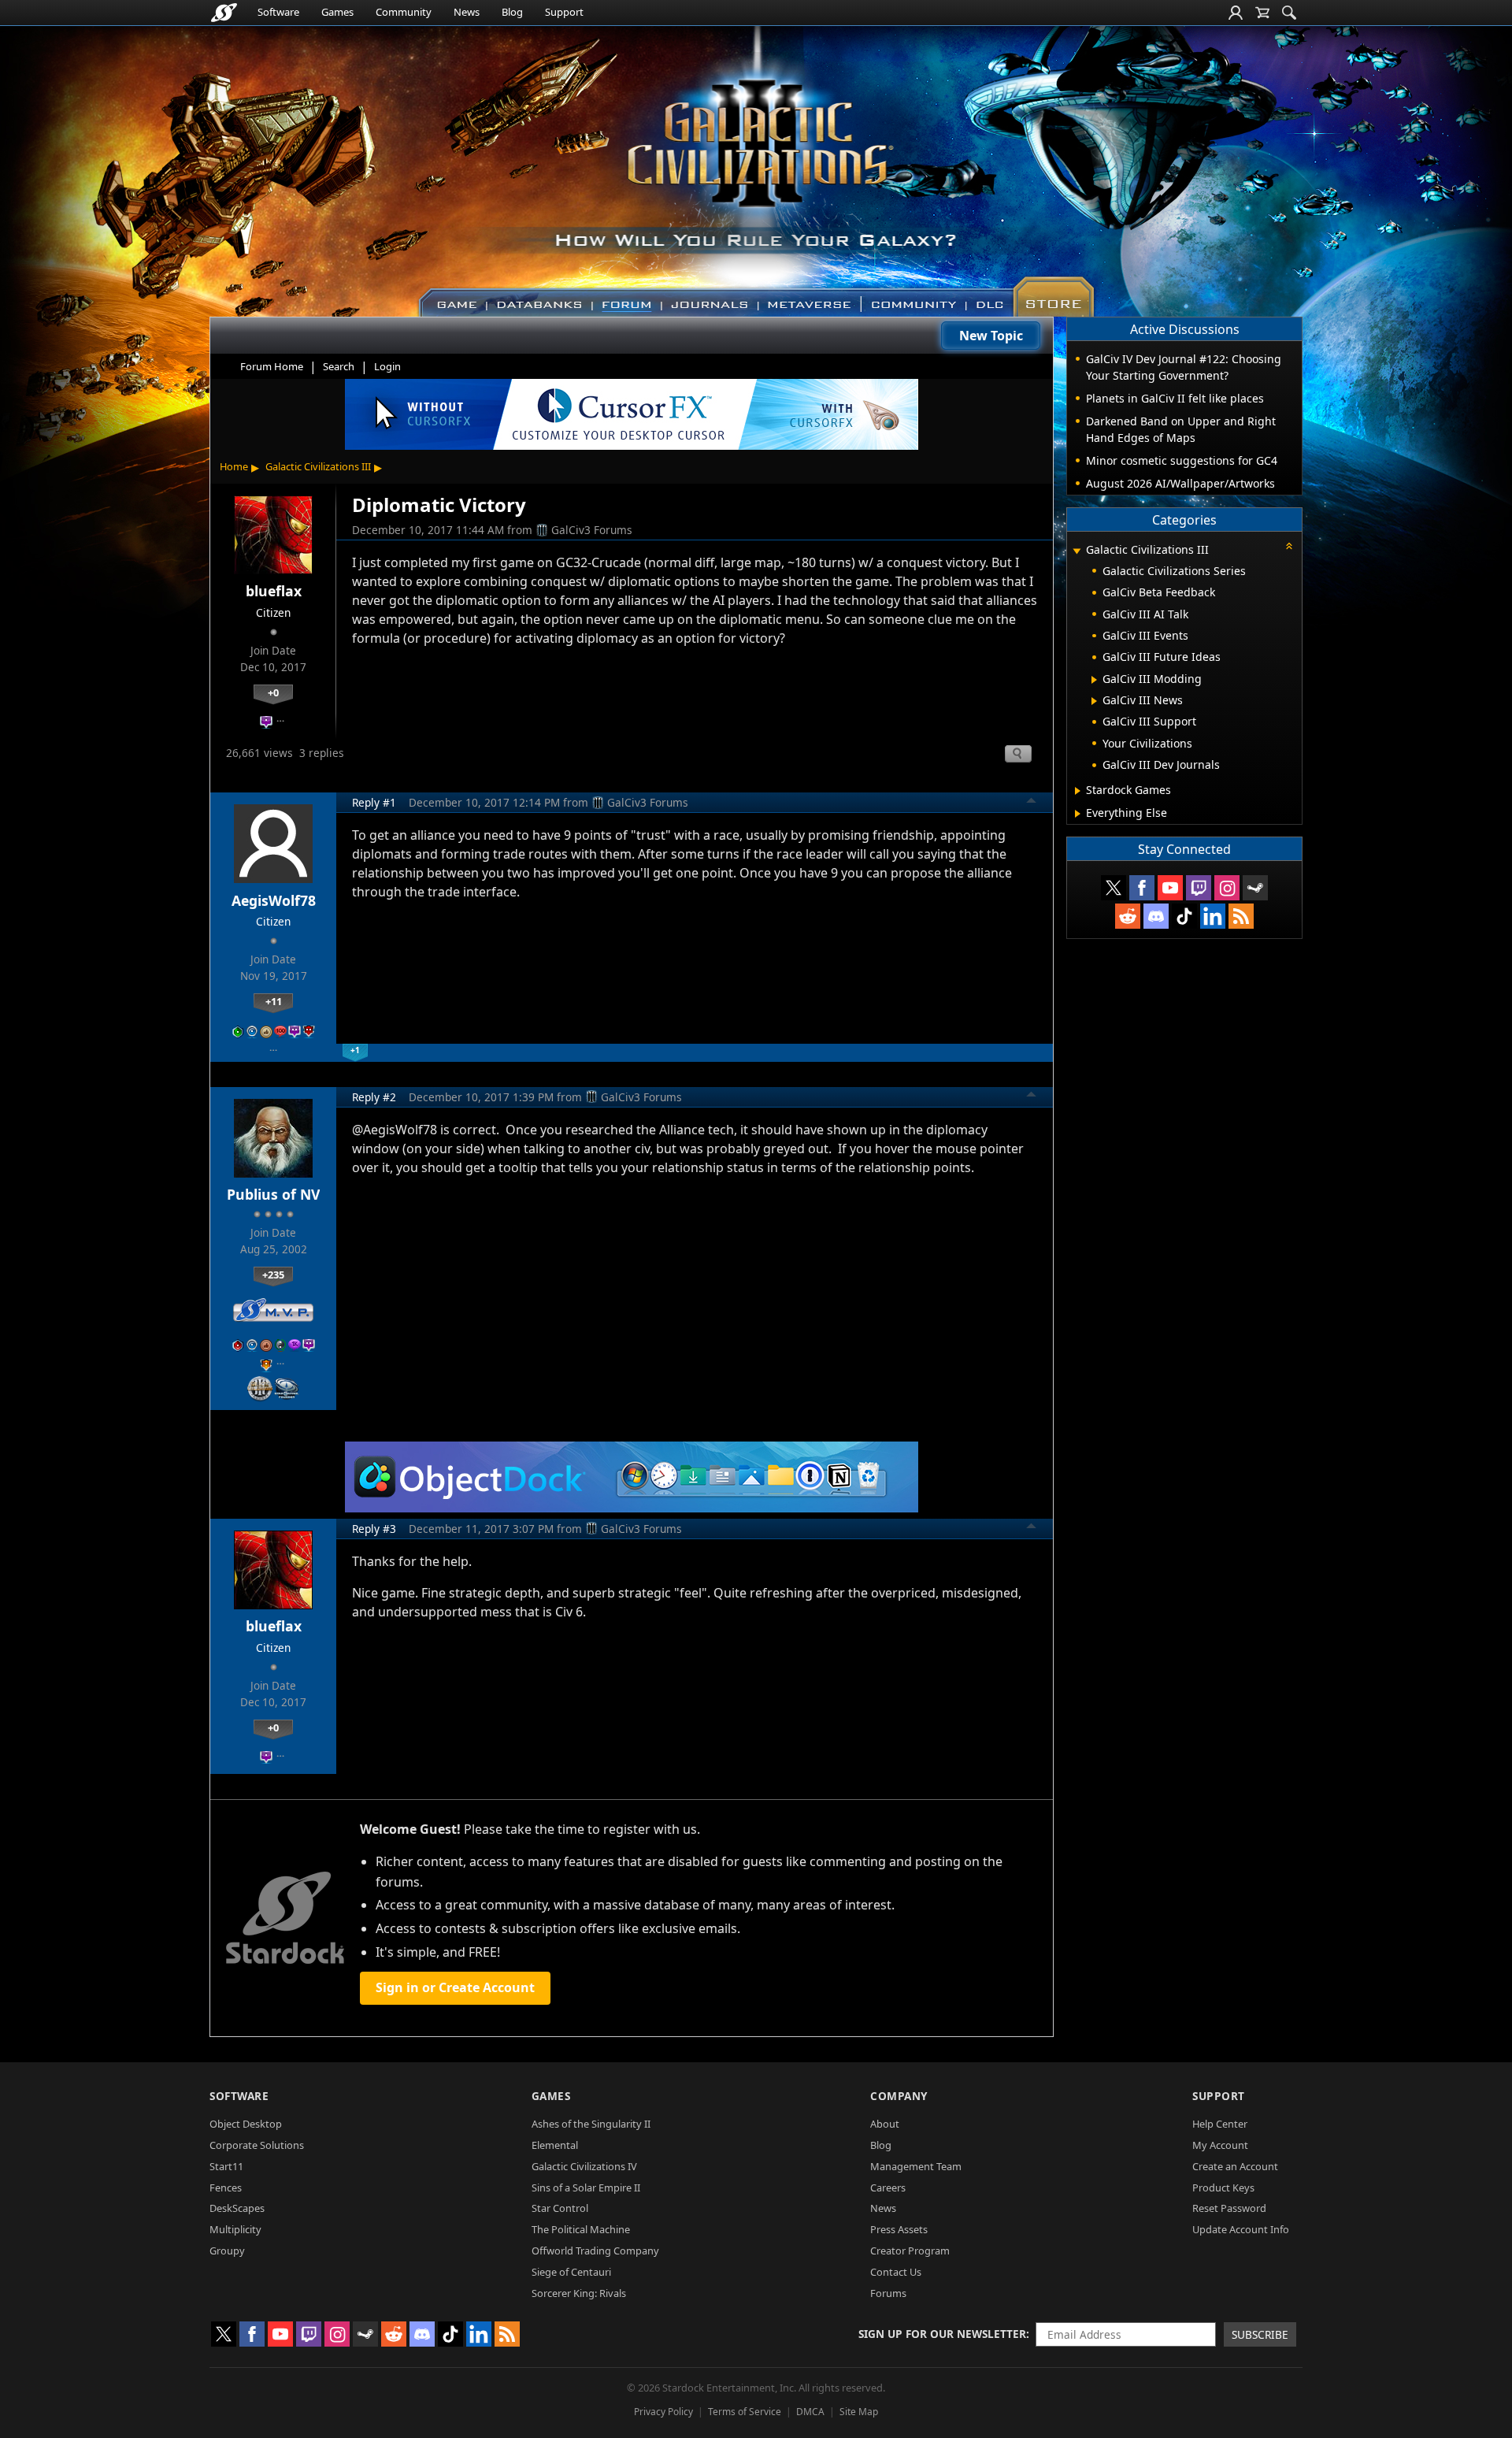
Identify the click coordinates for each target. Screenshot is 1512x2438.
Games (337, 12)
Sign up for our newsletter (942, 2334)
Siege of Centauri (571, 2272)
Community (404, 12)
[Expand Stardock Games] (1078, 791)
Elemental (555, 2145)
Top (1032, 803)
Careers (888, 2188)
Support (564, 12)
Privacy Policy (663, 2412)
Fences (226, 2188)
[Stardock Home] (224, 13)
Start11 (226, 2166)
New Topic (991, 336)
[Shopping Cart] (1262, 13)
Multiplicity (235, 2229)
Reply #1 (374, 802)
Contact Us (896, 2272)
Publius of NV (273, 1194)
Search (339, 366)
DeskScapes (237, 2208)
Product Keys (1223, 2188)
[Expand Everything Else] (1078, 814)
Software (278, 12)
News (467, 12)
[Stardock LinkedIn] (1213, 916)
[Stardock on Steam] (1255, 888)
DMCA (810, 2412)
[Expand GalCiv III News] (1094, 701)
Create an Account (1235, 2166)
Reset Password (1229, 2208)
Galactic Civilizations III (318, 466)
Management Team (916, 2166)
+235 (273, 1275)
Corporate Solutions (257, 2145)
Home (234, 466)
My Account (1220, 2145)
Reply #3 (374, 1529)
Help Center (1220, 2124)
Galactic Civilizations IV (584, 2166)
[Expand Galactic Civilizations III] (1077, 551)
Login (387, 366)
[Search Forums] (1289, 13)
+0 (273, 692)
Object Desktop (246, 2124)
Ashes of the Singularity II (591, 2124)
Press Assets (899, 2229)
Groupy (227, 2251)
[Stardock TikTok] (1184, 916)
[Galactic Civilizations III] (756, 164)
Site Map (859, 2412)
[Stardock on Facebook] (1142, 888)
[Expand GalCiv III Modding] (1094, 680)
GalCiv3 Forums (592, 530)
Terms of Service (745, 2412)
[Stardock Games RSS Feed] (1241, 916)
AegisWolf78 (274, 900)
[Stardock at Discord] (1156, 916)
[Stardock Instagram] (1227, 888)
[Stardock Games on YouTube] (1170, 888)
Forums (888, 2293)
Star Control (560, 2208)
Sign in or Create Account (455, 1987)
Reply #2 (374, 1097)
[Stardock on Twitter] (1114, 888)
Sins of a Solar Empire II (586, 2188)
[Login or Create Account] (1236, 13)
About (885, 2124)
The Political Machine (581, 2229)
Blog (512, 12)
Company (899, 2096)
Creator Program (910, 2251)
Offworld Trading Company (595, 2251)
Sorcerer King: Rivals (579, 2293)
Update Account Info (1241, 2229)
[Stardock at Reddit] (1128, 916)
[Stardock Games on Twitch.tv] (1199, 888)
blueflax (274, 591)
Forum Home (272, 366)
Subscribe (1260, 2334)
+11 (274, 1001)
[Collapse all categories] (1289, 546)
